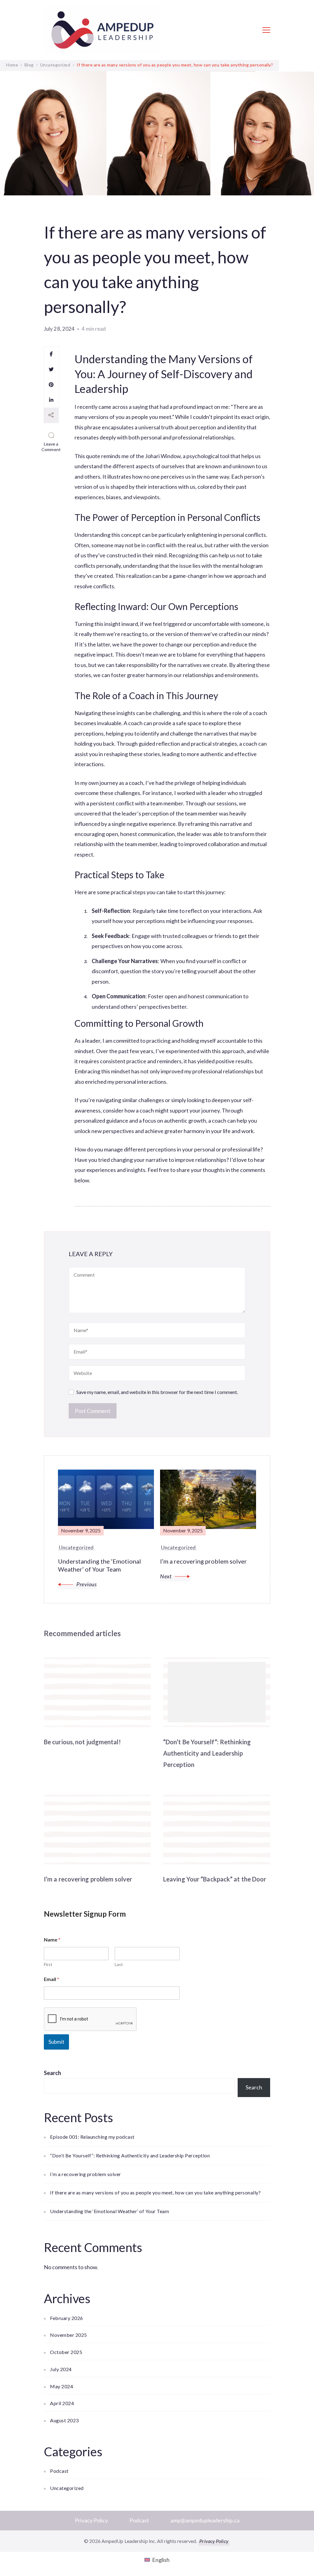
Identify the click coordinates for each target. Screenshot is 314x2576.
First (48, 1964)
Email (52, 1979)
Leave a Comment (52, 447)
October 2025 (66, 2352)
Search (52, 2073)
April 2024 (62, 2403)
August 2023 (64, 2420)
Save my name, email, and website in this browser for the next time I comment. (157, 1392)
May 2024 (61, 2386)
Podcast (59, 2471)
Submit (56, 2042)
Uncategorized (67, 2488)
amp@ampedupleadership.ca (205, 2520)
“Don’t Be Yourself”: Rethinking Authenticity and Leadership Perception (207, 1753)
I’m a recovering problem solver (88, 1879)
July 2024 (61, 2369)
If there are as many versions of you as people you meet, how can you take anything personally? (155, 2192)
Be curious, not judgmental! (82, 1742)
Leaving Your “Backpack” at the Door (215, 1879)
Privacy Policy (91, 2520)
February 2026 (67, 2318)
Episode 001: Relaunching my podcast (92, 2137)
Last (119, 1964)
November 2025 (69, 2335)
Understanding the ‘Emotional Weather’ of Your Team (109, 2211)
